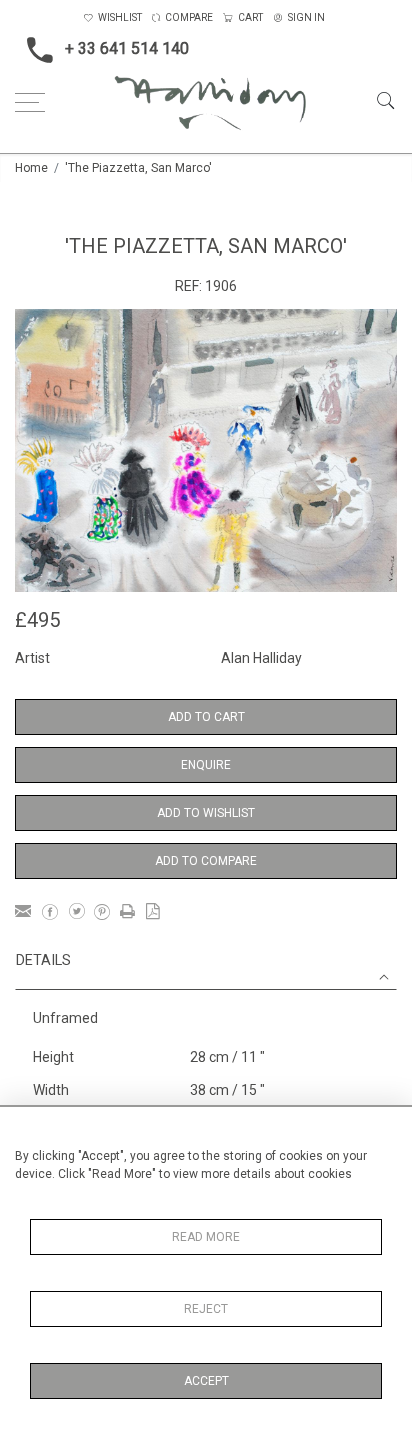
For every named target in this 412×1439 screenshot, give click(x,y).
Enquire (206, 765)
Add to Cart (206, 717)
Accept (206, 1381)
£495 (37, 620)
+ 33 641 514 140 (127, 48)
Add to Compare (206, 861)
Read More (206, 1237)
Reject (206, 1309)
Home (31, 168)
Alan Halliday (261, 658)
